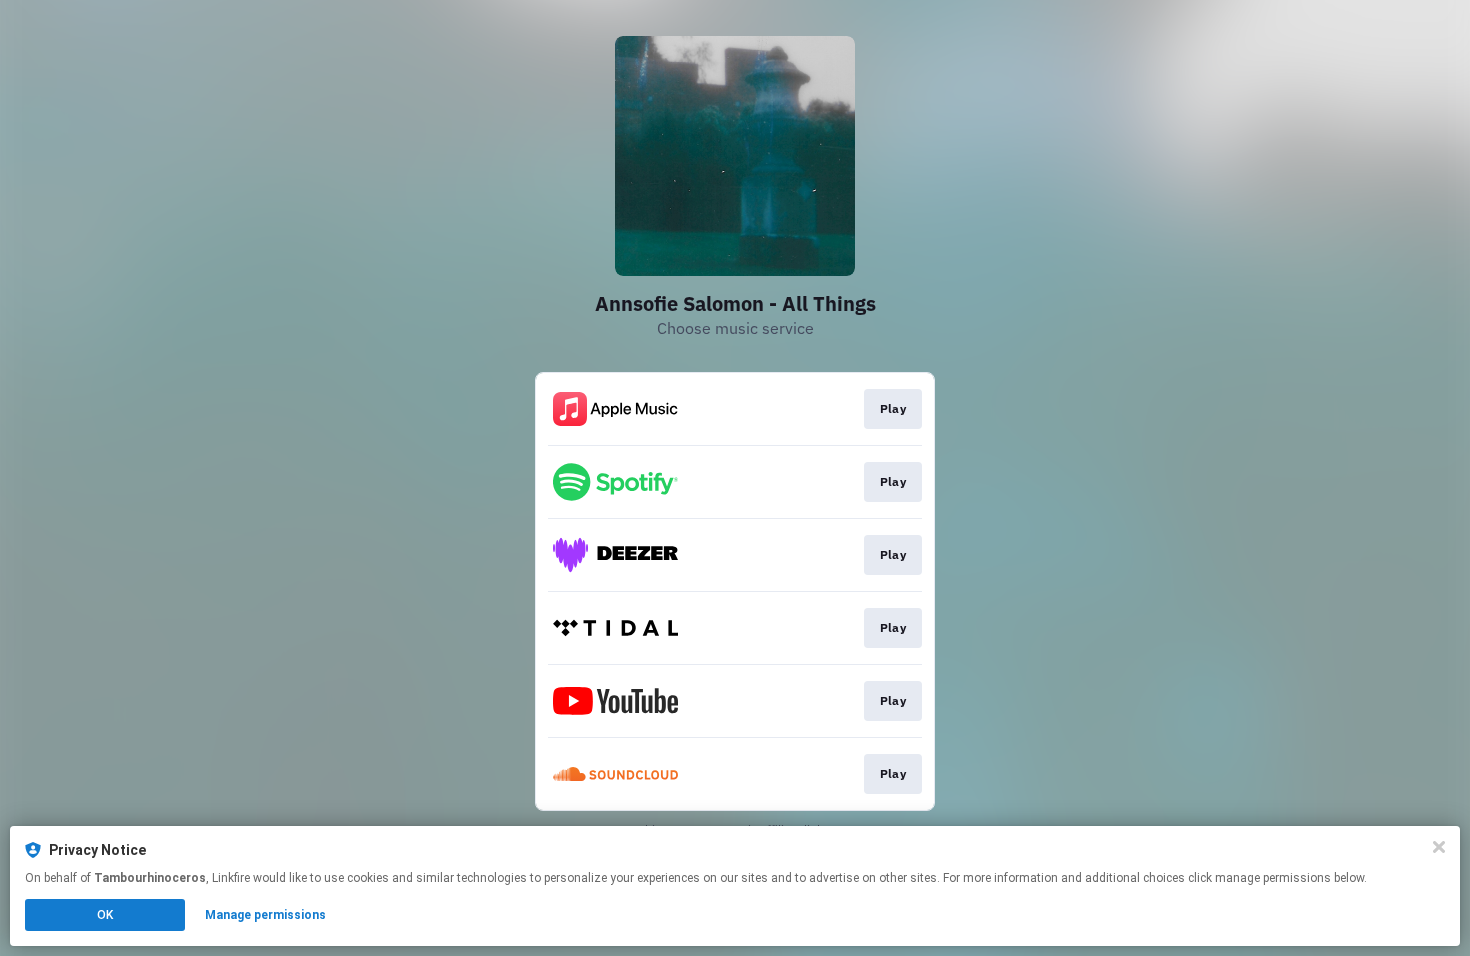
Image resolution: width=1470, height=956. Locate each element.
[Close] (1439, 847)
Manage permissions (265, 915)
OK (105, 915)
